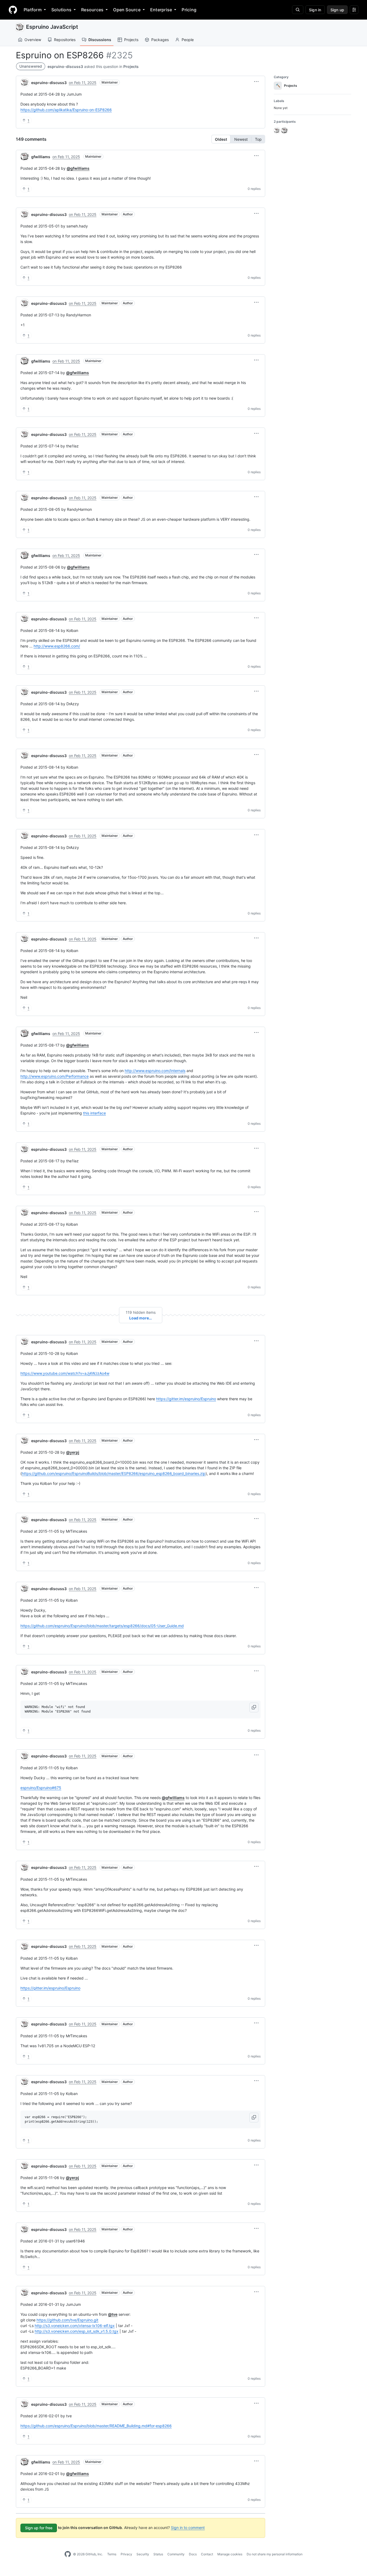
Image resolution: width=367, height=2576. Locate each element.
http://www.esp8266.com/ (57, 646)
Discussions (100, 40)
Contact (207, 2554)
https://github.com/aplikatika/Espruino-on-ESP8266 (66, 110)
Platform (33, 10)
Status (158, 2554)
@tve (113, 2314)
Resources (92, 10)
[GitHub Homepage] (68, 2554)
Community (176, 2554)
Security (143, 2554)
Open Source (127, 10)
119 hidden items (141, 1312)
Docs (193, 2554)
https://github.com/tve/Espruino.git (67, 2320)
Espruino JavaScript (52, 27)
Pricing (189, 10)
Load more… (141, 1318)
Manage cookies (230, 2554)
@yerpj (73, 1452)
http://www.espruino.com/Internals (155, 1071)
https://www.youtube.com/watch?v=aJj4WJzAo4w (65, 1373)
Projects (131, 40)
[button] (256, 82)
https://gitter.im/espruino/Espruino (186, 1399)
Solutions (61, 10)
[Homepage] (13, 10)
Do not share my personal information (275, 2554)
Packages (160, 40)
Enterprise (161, 10)
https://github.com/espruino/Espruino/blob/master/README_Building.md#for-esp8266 (96, 2426)
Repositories (65, 40)
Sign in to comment (188, 2528)
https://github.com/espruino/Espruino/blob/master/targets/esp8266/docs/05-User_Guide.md (102, 1626)
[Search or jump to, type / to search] (298, 10)
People (188, 40)
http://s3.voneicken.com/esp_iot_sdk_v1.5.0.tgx (77, 2331)
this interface (94, 1113)
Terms (112, 2554)
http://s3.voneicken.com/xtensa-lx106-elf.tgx (75, 2326)
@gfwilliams (78, 168)
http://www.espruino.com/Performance (55, 1076)
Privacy (126, 2554)
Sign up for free (39, 2528)
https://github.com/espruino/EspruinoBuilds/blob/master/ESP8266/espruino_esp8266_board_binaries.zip (114, 1473)
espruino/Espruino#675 (41, 1788)
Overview (33, 40)
